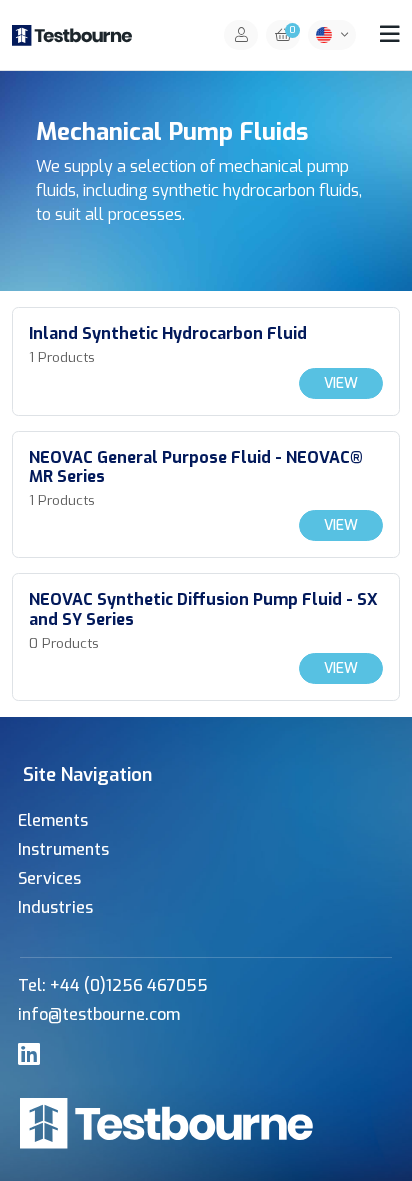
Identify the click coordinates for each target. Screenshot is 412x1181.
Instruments (63, 849)
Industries (55, 907)
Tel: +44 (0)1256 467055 (113, 985)
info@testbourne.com (99, 1014)
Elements (53, 820)
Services (49, 878)
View (341, 383)
